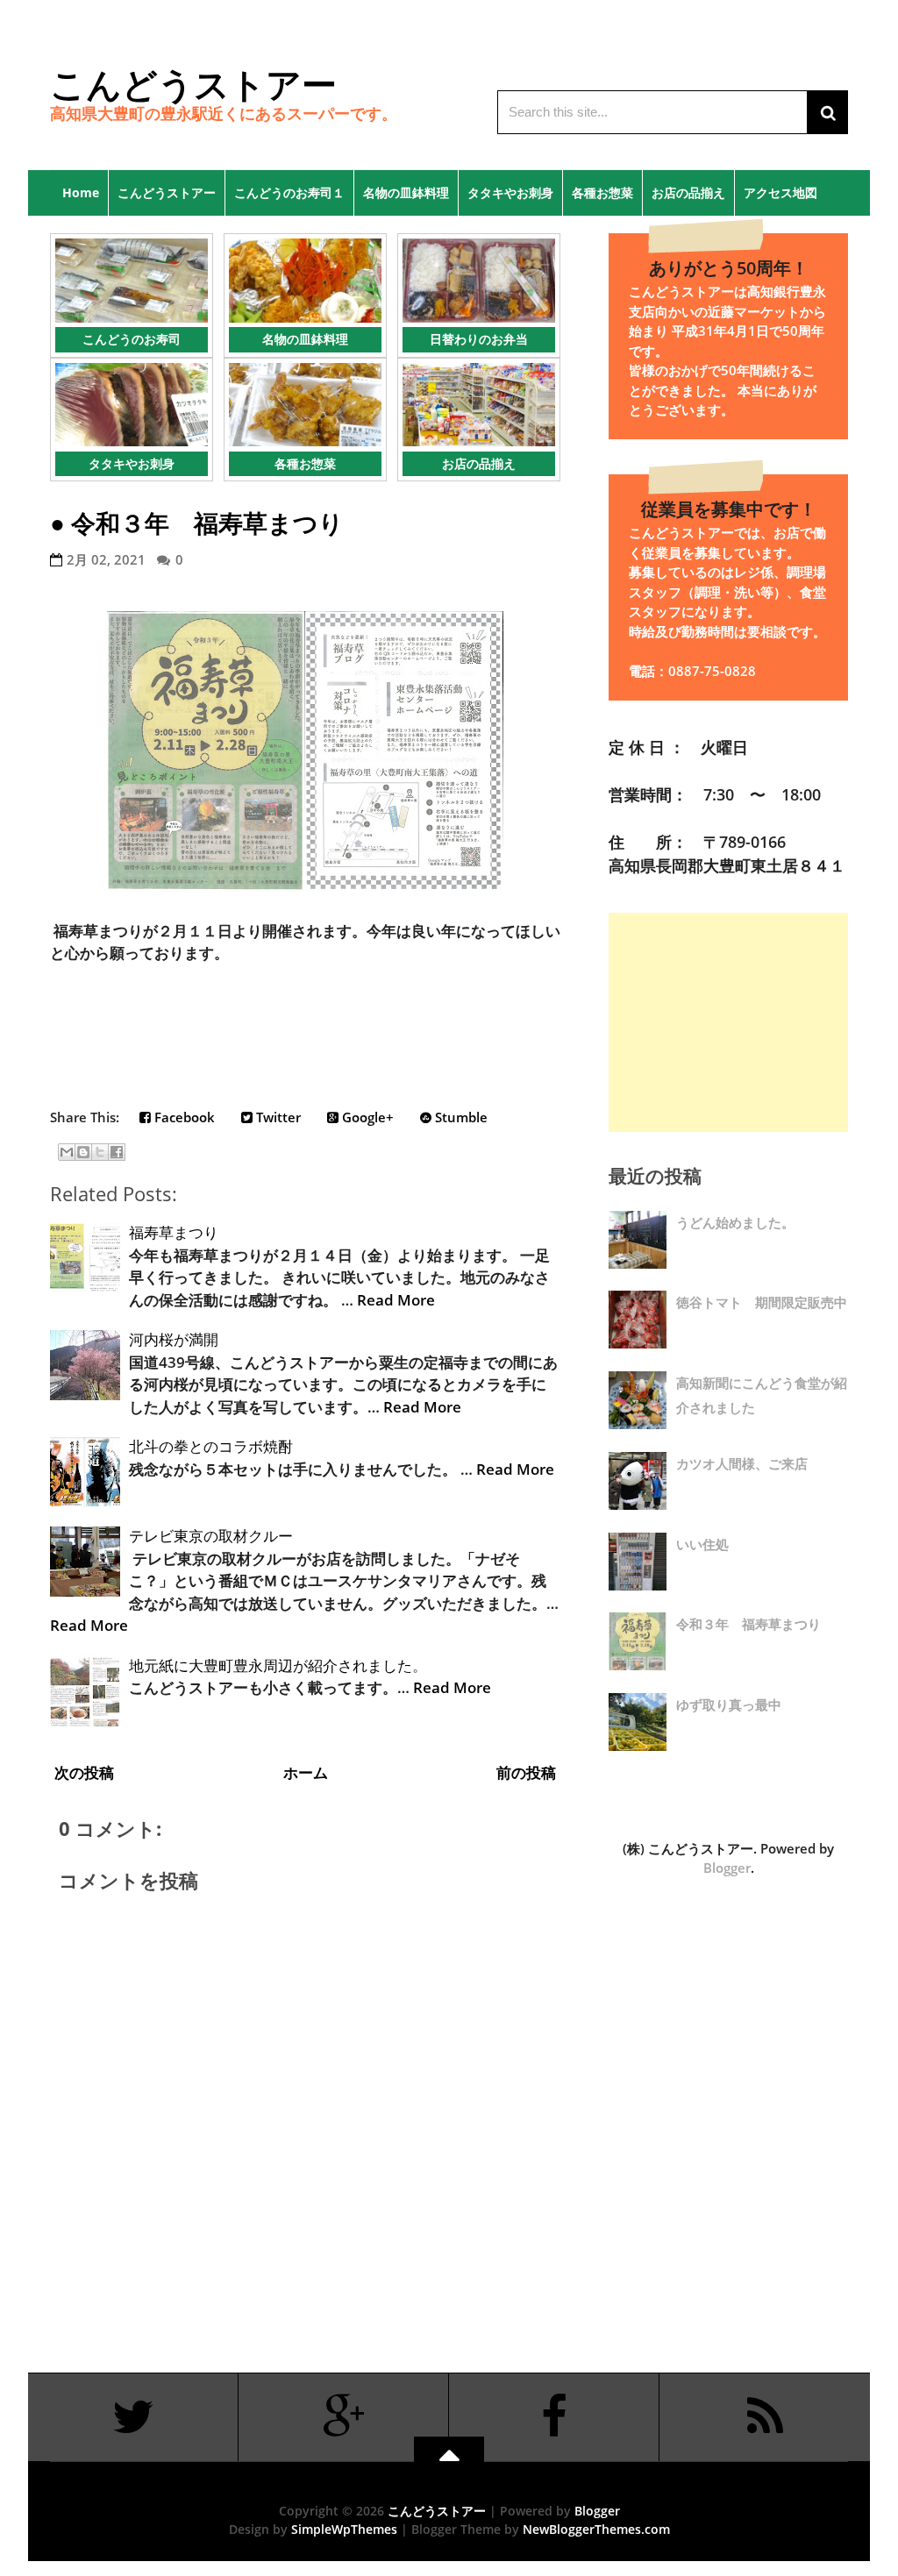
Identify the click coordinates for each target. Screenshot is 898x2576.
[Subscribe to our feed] (765, 2417)
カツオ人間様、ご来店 (742, 1463)
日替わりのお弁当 (479, 339)
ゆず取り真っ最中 (729, 1704)
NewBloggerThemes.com (596, 2529)
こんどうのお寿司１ (289, 192)
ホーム (306, 1772)
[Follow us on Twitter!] (133, 2417)
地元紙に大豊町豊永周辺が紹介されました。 (278, 1665)
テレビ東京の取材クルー (211, 1536)
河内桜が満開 (174, 1339)
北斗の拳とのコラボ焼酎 (211, 1446)
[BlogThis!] (83, 1152)
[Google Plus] (344, 2417)
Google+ (366, 1117)
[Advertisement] (728, 1022)
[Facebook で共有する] (117, 1152)
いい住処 (702, 1544)
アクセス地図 (780, 192)
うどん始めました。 (735, 1222)
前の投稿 (526, 1772)
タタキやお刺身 (510, 192)
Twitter (277, 1117)
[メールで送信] (67, 1152)
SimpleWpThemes (344, 2529)
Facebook (183, 1117)
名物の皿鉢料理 (406, 192)
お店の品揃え (688, 192)
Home (75, 192)
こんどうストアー (193, 84)
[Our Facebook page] (554, 2417)
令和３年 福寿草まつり (207, 523)
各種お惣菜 (602, 192)
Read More (396, 1300)
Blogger (727, 1868)
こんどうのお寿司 (132, 339)
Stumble (460, 1117)
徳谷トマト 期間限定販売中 (762, 1302)
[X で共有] (100, 1152)
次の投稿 (84, 1772)
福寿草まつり (174, 1232)
